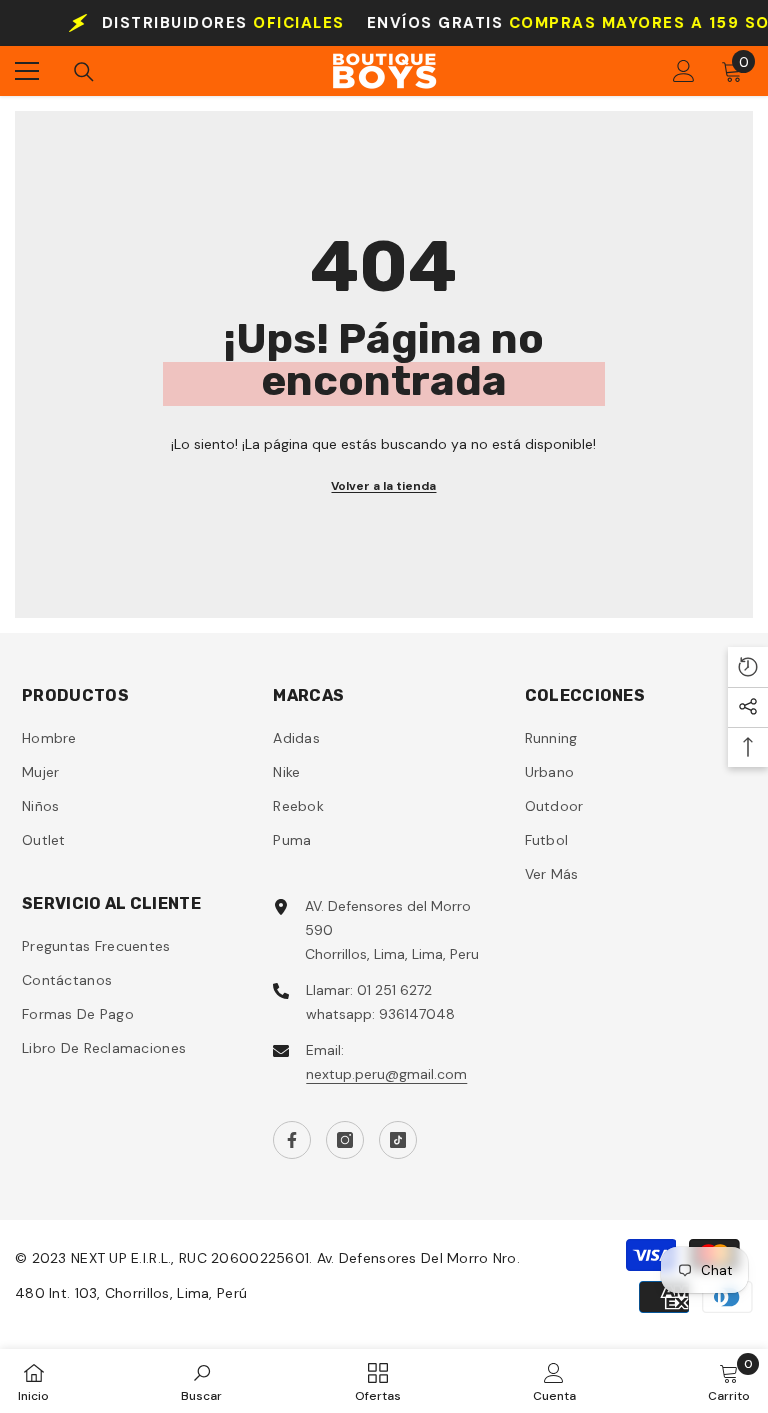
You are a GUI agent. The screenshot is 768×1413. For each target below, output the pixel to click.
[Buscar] (84, 72)
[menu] (27, 71)
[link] (201, 1381)
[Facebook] (292, 1140)
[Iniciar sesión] (684, 71)
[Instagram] (345, 1140)
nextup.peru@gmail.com (386, 1074)
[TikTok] (398, 1140)
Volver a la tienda (383, 486)
